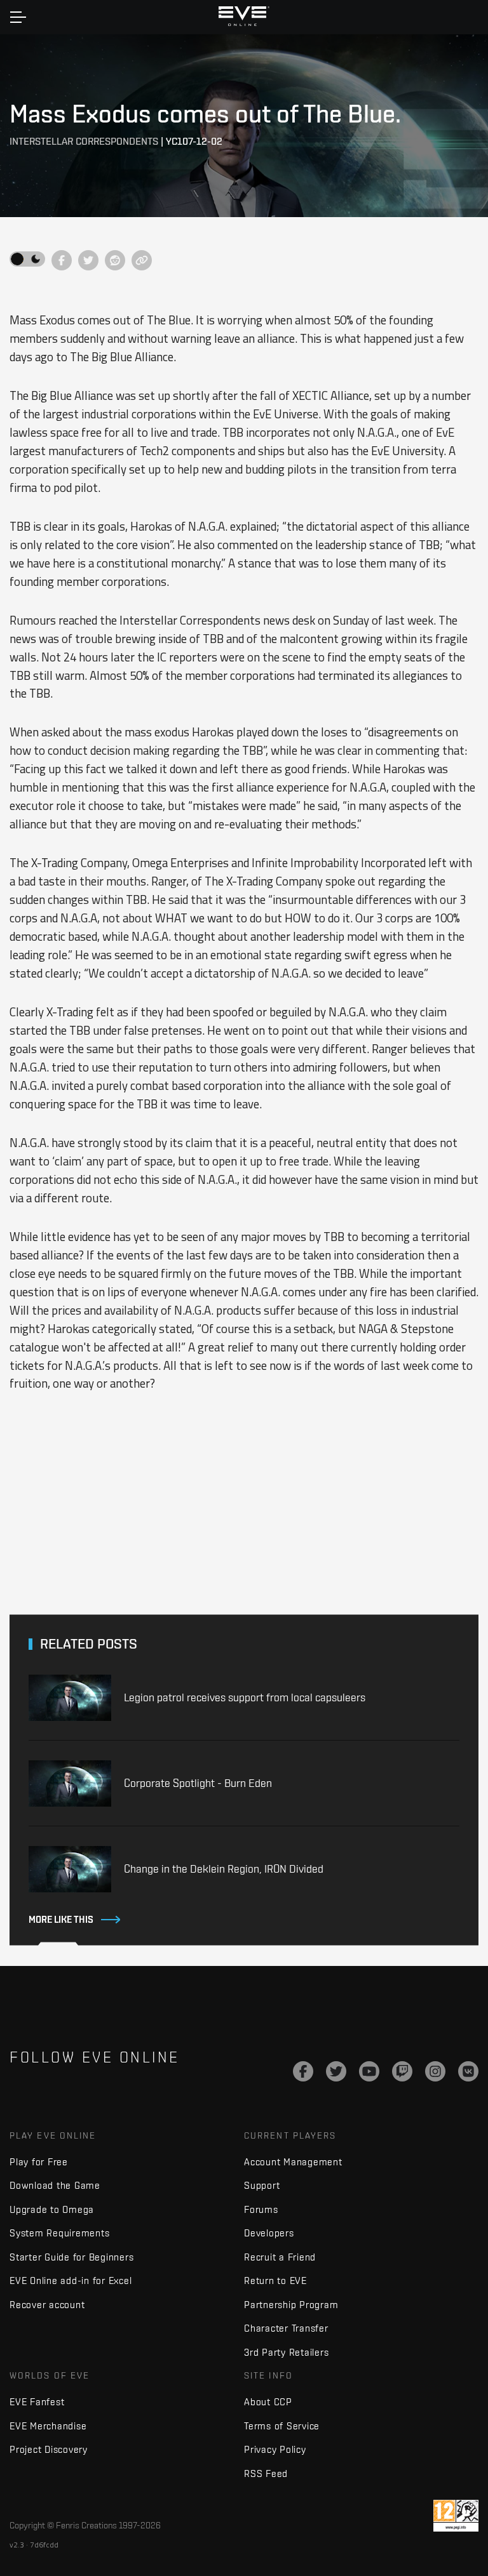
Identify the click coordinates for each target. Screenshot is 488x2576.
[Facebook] (303, 2071)
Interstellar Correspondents (84, 141)
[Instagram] (435, 2071)
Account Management (293, 2162)
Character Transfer (286, 2328)
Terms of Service (282, 2426)
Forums (261, 2209)
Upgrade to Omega (52, 2209)
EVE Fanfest (37, 2402)
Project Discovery (49, 2449)
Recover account (47, 2305)
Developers (269, 2233)
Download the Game (55, 2185)
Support (262, 2185)
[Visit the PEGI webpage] (456, 2516)
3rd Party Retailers (286, 2352)
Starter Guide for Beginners (71, 2257)
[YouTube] (369, 2071)
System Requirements (59, 2233)
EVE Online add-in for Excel (71, 2281)
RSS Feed (266, 2473)
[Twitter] (336, 2071)
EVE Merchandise (48, 2426)
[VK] (468, 2071)
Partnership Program (291, 2305)
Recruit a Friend (280, 2257)
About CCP (268, 2402)
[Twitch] (402, 2071)
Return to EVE (275, 2281)
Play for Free (39, 2162)
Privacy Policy (275, 2449)
